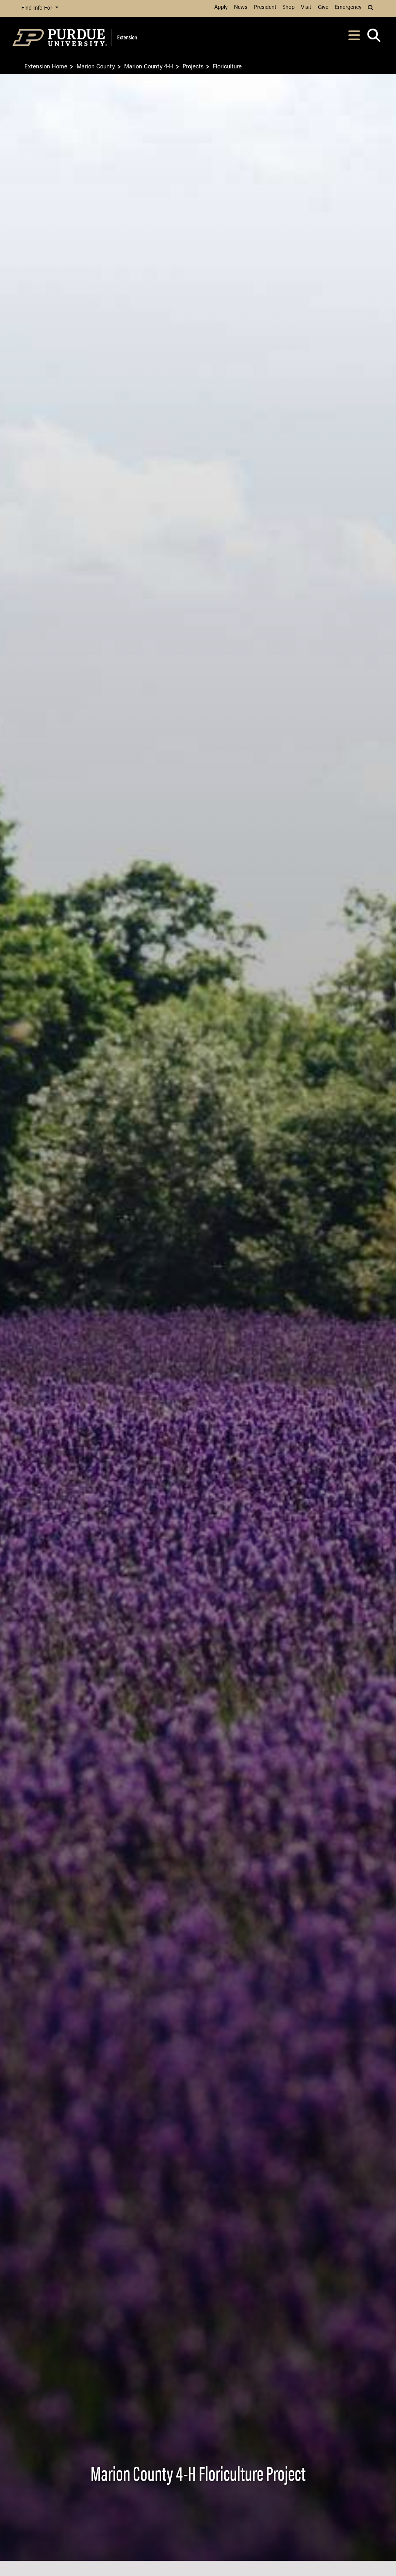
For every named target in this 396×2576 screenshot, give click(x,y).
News (241, 8)
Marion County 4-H (149, 66)
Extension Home (46, 66)
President (265, 8)
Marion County (96, 66)
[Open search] (374, 38)
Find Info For (38, 8)
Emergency (348, 8)
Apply (221, 8)
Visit (306, 8)
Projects (193, 66)
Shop (288, 8)
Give (323, 8)
